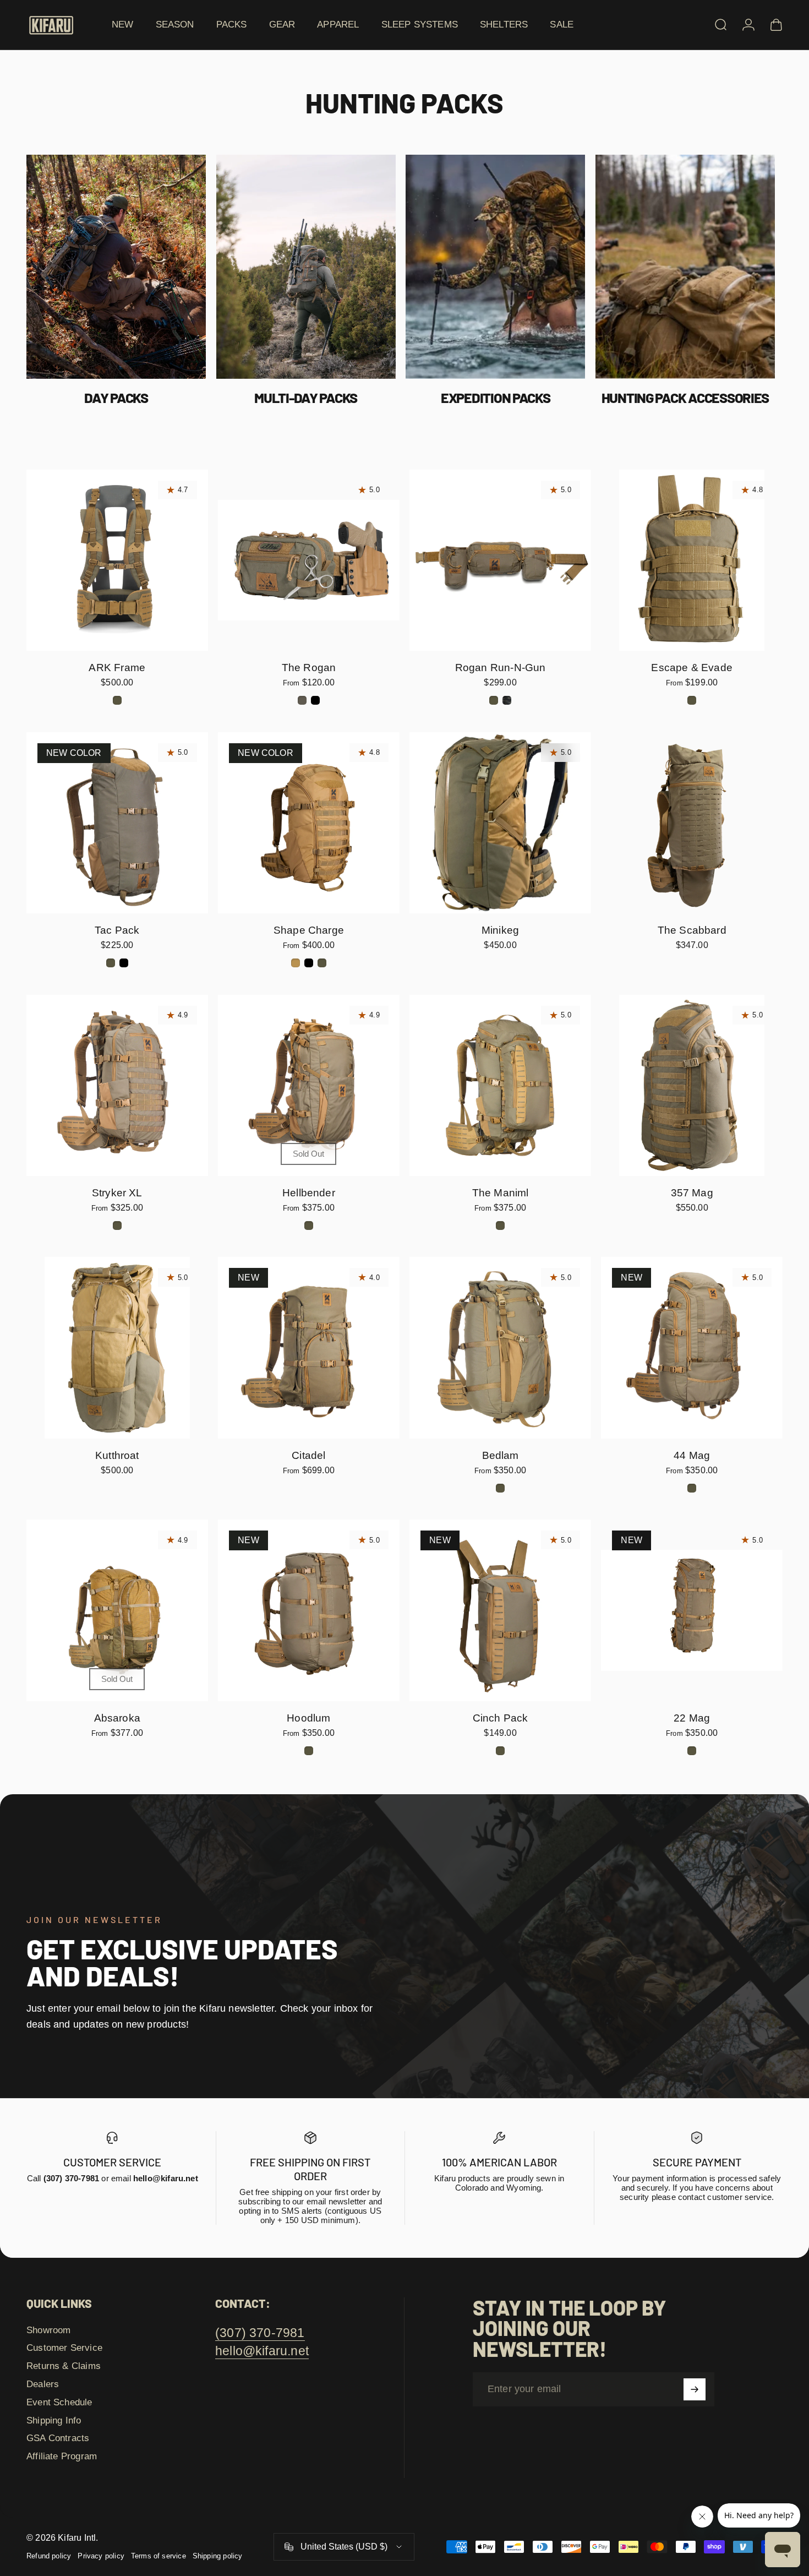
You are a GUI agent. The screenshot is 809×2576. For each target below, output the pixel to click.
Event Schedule (59, 2402)
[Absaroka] (117, 1610)
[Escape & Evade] (692, 560)
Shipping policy (218, 2556)
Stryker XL (117, 1193)
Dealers (43, 2384)
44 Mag (692, 1455)
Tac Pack (117, 930)
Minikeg (500, 930)
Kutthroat (117, 1455)
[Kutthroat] (117, 1348)
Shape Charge (309, 930)
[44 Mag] (692, 1348)
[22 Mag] (692, 1610)
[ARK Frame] (117, 560)
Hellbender (309, 1193)
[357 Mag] (692, 1086)
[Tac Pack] (117, 823)
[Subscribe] (695, 2389)
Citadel (308, 1455)
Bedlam (501, 1455)
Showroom (48, 2330)
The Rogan (309, 668)
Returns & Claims (64, 2366)
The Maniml (501, 1193)
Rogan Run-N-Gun (501, 668)
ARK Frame (117, 668)
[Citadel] (309, 1348)
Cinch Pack (501, 1718)
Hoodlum (308, 1718)
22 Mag (692, 1718)
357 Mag (692, 1193)
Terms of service (158, 2556)
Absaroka (117, 1718)
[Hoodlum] (309, 1610)
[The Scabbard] (692, 823)
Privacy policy (101, 2556)
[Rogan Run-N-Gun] (500, 560)
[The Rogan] (309, 560)
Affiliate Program (62, 2456)
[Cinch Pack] (500, 1610)
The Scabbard (692, 930)
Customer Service (64, 2348)
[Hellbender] (309, 1086)
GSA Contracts (58, 2438)
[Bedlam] (500, 1348)
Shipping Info (54, 2420)
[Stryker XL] (117, 1086)
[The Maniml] (500, 1086)
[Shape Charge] (309, 823)
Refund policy (49, 2556)
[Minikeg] (500, 823)
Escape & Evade (692, 668)
